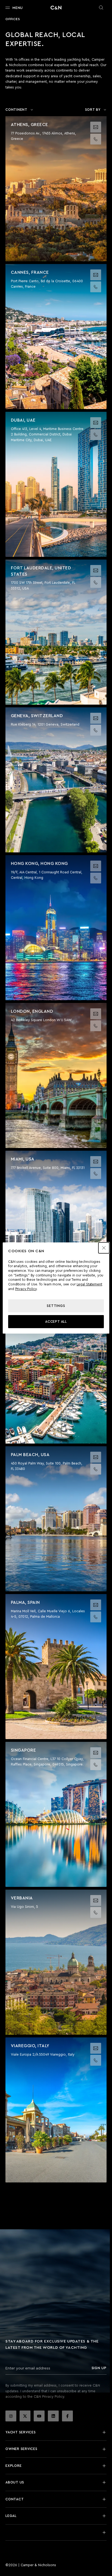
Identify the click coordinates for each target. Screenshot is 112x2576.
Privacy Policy (26, 1289)
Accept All (56, 1322)
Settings (56, 1306)
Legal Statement (89, 1284)
